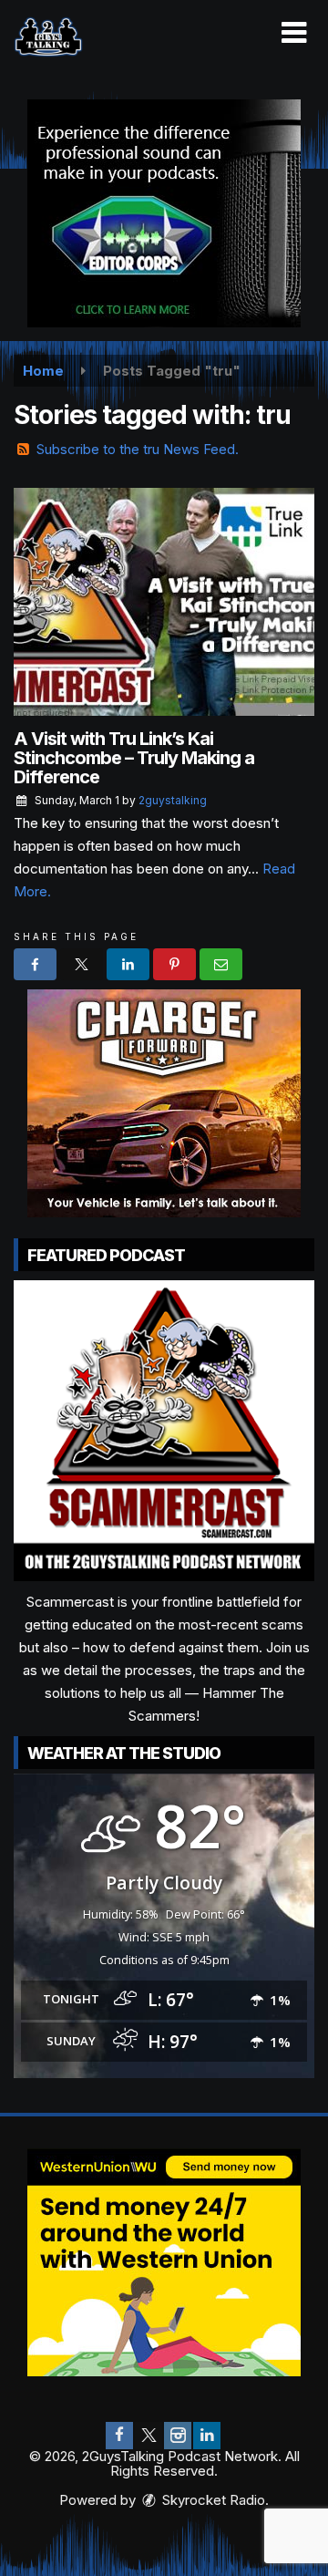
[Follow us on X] (149, 2436)
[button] (294, 33)
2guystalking (173, 800)
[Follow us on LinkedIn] (207, 2436)
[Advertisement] (164, 213)
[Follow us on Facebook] (119, 2436)
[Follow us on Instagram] (178, 2436)
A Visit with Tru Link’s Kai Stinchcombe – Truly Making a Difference (134, 758)
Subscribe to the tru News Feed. (138, 449)
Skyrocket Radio (212, 2500)
